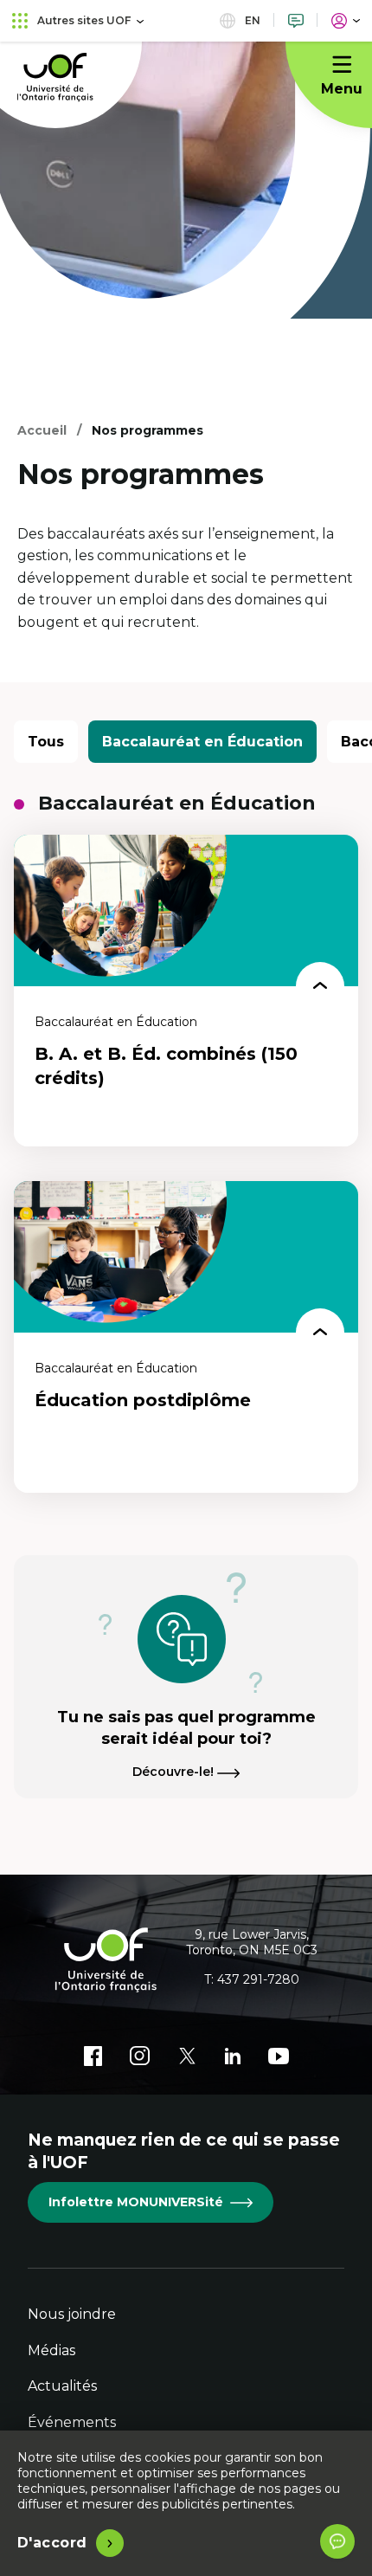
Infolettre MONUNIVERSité (136, 2202)
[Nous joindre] (296, 20)
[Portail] (346, 20)
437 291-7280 (258, 1979)
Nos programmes (148, 430)
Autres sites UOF (84, 20)
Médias (51, 2350)
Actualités (62, 2386)
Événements (72, 2422)
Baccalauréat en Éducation (202, 742)
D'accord (52, 2543)
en (251, 20)
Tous (46, 742)
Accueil (42, 430)
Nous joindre (72, 2314)
